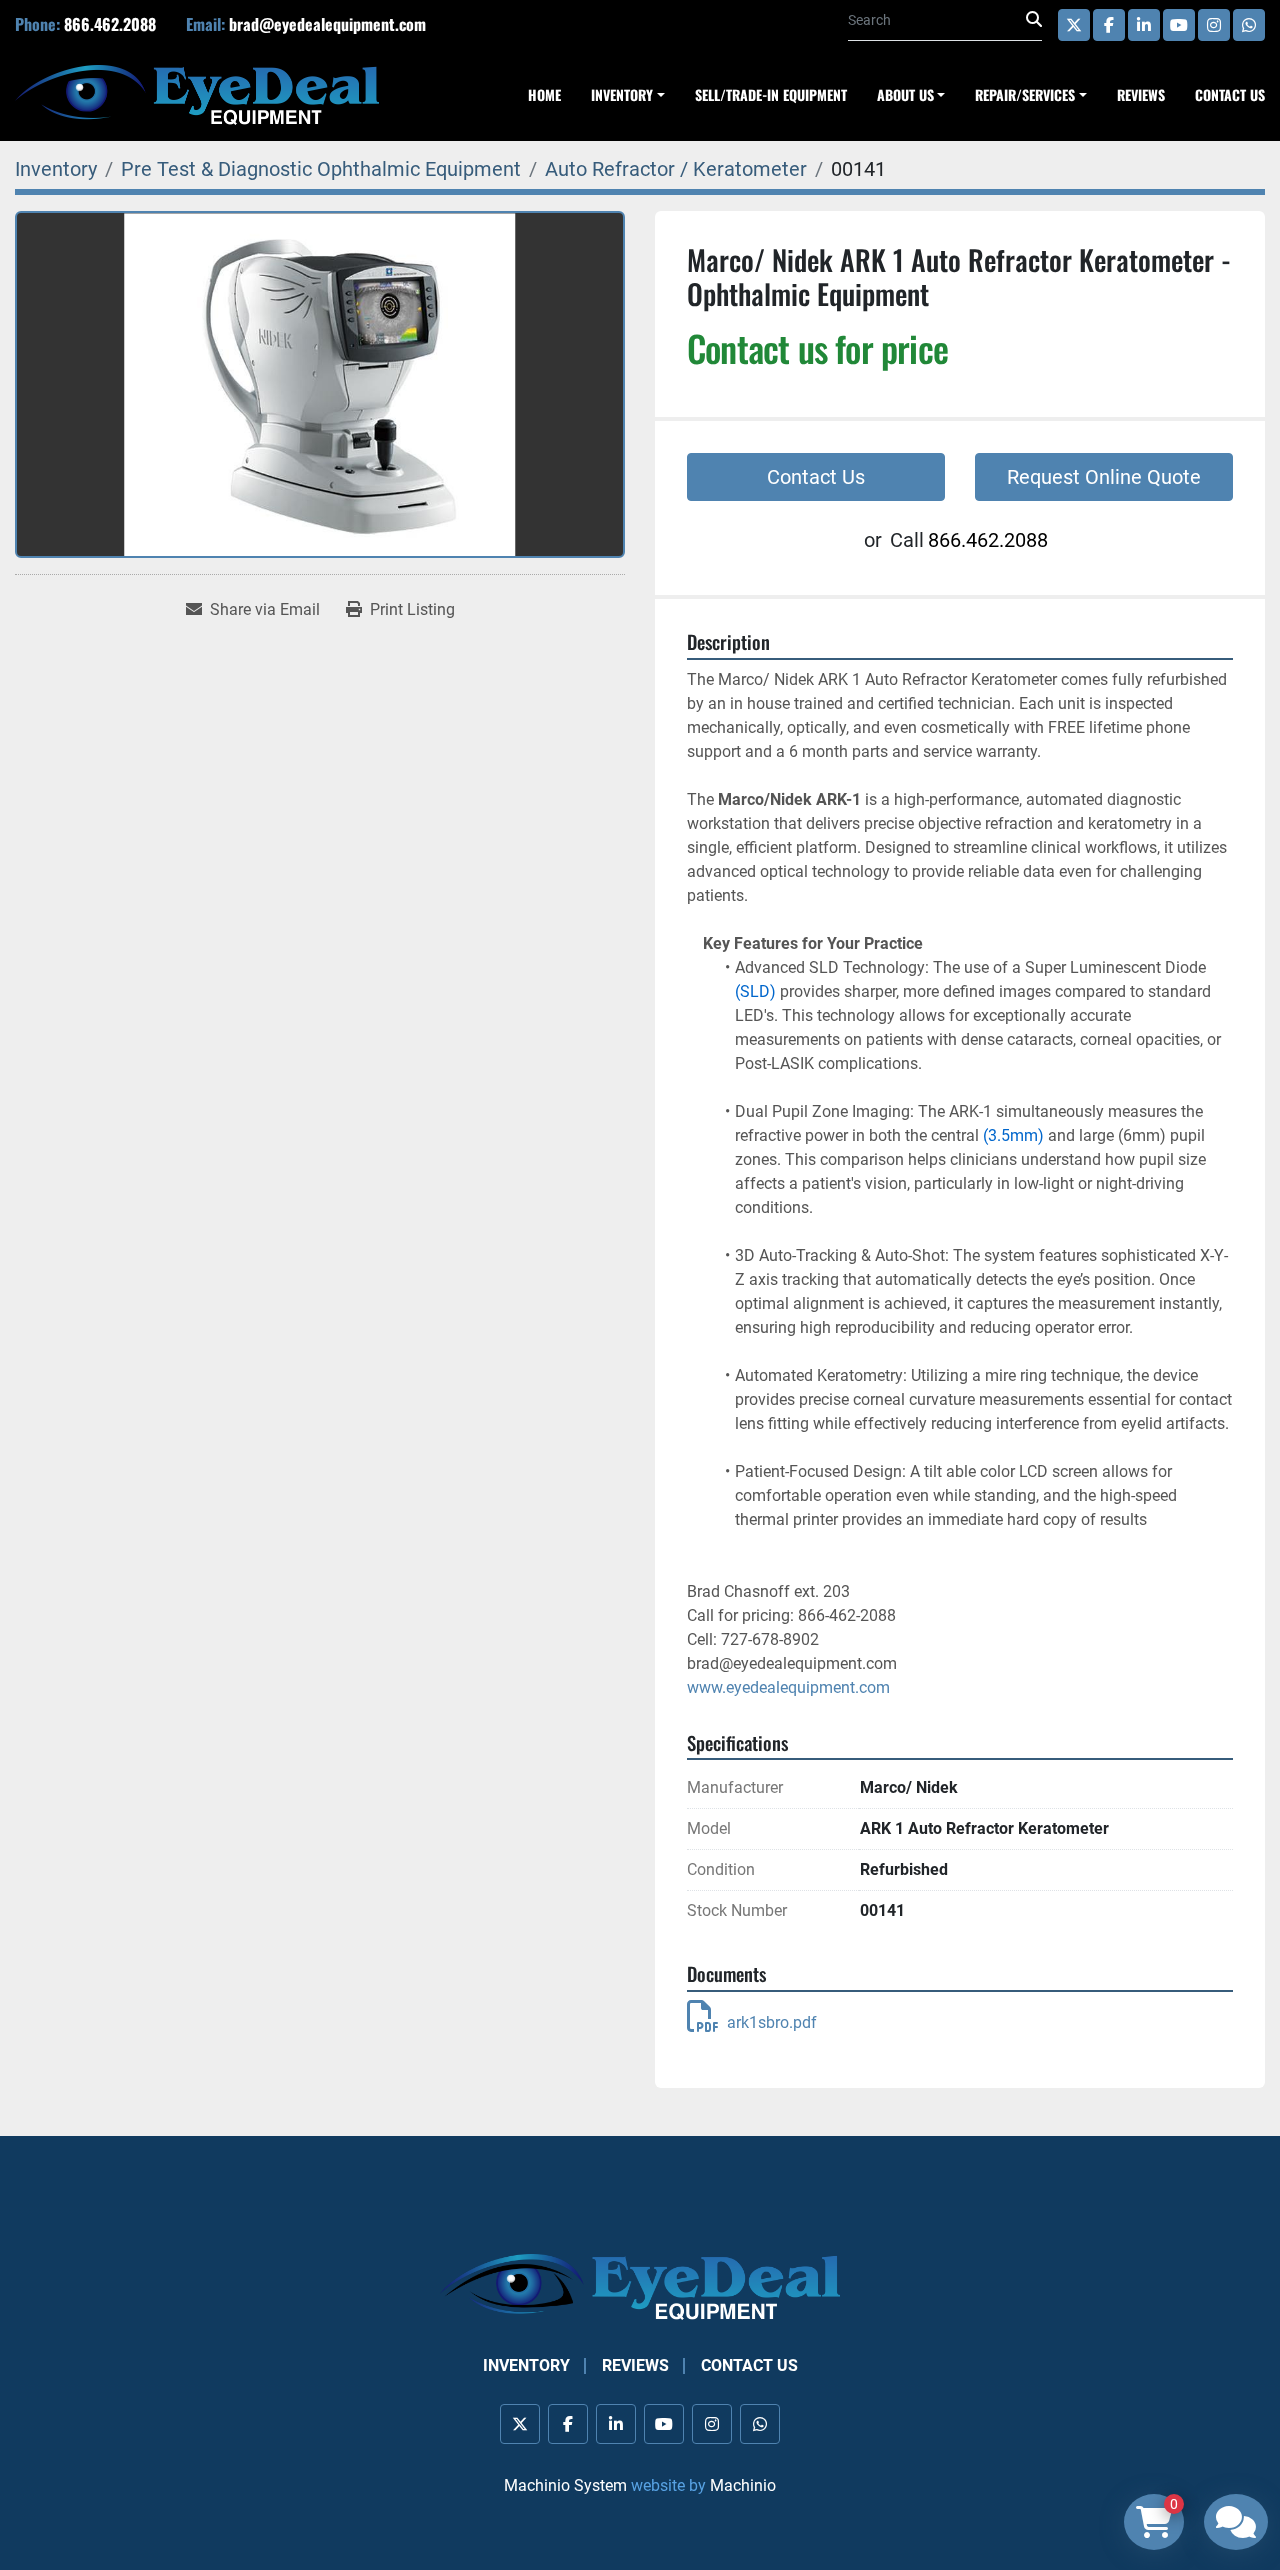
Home (544, 94)
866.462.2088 (110, 24)
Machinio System (565, 2485)
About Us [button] (905, 94)
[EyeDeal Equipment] (640, 2285)
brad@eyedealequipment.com (327, 24)
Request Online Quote (1104, 477)
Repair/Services (1025, 94)
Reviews (1141, 94)
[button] (1031, 94)
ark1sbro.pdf (772, 2022)
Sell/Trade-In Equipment (771, 94)
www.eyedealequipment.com (788, 1687)
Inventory (526, 2365)
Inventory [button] (622, 94)
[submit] (1034, 20)
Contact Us (1230, 94)
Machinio (743, 2485)
